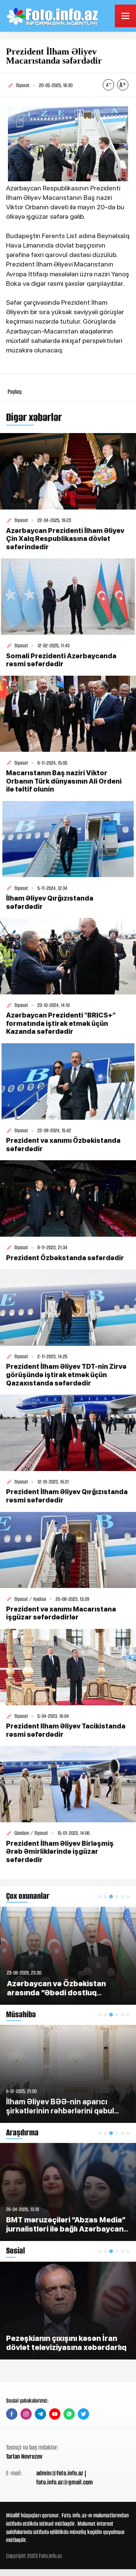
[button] (100, 1897)
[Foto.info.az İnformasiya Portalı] (53, 16)
